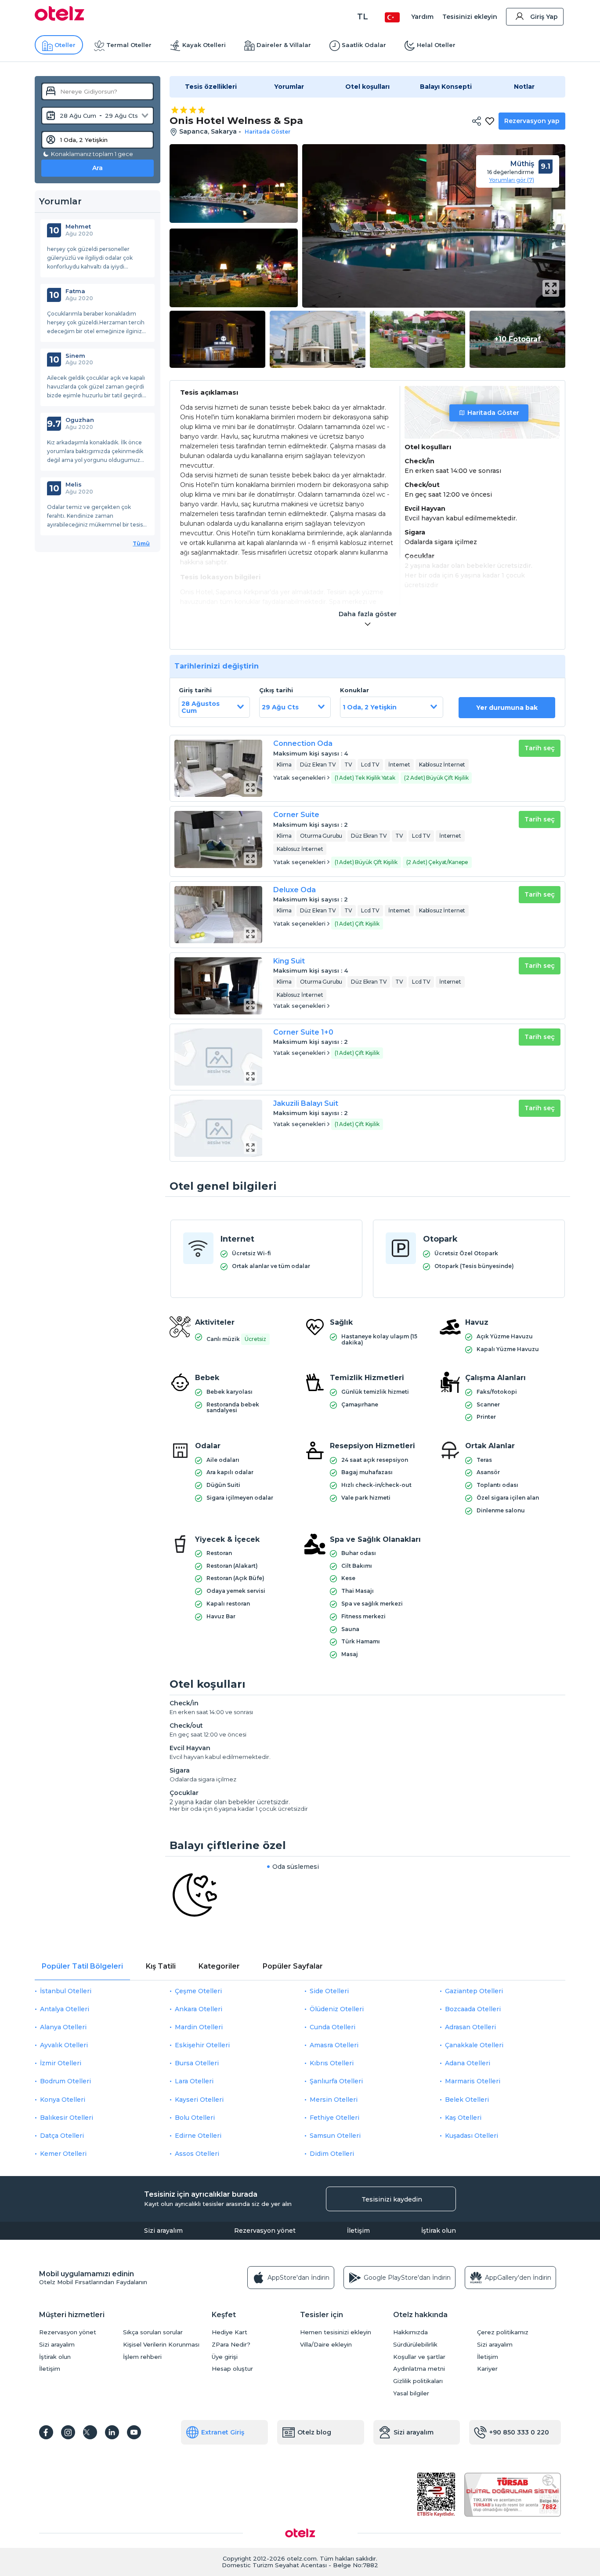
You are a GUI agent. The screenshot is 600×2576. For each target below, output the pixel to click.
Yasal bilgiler (411, 2393)
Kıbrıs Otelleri (332, 2063)
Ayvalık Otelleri (64, 2045)
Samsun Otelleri (335, 2136)
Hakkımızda (410, 2332)
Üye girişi (225, 2357)
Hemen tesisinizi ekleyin (336, 2332)
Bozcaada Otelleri (473, 2009)
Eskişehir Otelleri (202, 2045)
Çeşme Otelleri (198, 1991)
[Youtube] (134, 2432)
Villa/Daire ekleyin (326, 2345)
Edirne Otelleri (198, 2136)
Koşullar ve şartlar (419, 2357)
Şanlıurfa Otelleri (336, 2081)
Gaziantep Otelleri (474, 1991)
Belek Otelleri (467, 2100)
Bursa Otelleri (197, 2063)
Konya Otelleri (63, 2100)
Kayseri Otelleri (199, 2100)
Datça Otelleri (62, 2136)
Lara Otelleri (194, 2081)
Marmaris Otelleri (473, 2081)
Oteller (65, 45)
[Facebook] (46, 2432)
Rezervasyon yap (532, 121)
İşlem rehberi (142, 2357)
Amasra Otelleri (334, 2045)
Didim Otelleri (332, 2154)
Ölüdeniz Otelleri (337, 2009)
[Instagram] (68, 2432)
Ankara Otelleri (199, 2009)
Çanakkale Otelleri (474, 2045)
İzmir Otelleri (61, 2063)
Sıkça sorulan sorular (153, 2332)
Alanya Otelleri (63, 2027)
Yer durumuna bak (507, 708)
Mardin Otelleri (199, 2027)
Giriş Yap (544, 17)
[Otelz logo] (60, 18)
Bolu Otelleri (195, 2118)
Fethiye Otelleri (334, 2118)
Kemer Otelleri (63, 2154)
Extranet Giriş (223, 2432)
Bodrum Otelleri (65, 2081)
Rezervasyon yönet (265, 2231)
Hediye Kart (230, 2332)
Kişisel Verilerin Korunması (161, 2345)
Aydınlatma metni (419, 2369)
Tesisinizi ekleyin (470, 17)
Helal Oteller (436, 45)
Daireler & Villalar (284, 45)
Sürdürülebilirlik (415, 2345)
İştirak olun (439, 2231)
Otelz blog (314, 2432)
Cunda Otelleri (333, 2027)
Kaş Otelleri (463, 2118)
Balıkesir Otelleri (67, 2118)
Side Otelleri (329, 1991)
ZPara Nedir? (231, 2345)
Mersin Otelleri (334, 2100)
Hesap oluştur (232, 2369)
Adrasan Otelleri (470, 2027)
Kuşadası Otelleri (472, 2136)
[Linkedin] (112, 2432)
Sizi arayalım (163, 2231)
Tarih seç (540, 748)
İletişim (358, 2231)
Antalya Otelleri (65, 2009)
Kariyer (487, 2369)
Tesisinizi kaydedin (392, 2199)
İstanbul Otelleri (66, 1991)
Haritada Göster (493, 413)
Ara (98, 168)
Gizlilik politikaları (418, 2381)
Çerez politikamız (503, 2332)
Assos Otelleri (197, 2154)
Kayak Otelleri (204, 45)
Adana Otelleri (468, 2063)
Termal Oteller (129, 45)
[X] (90, 2432)
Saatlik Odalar (364, 45)
